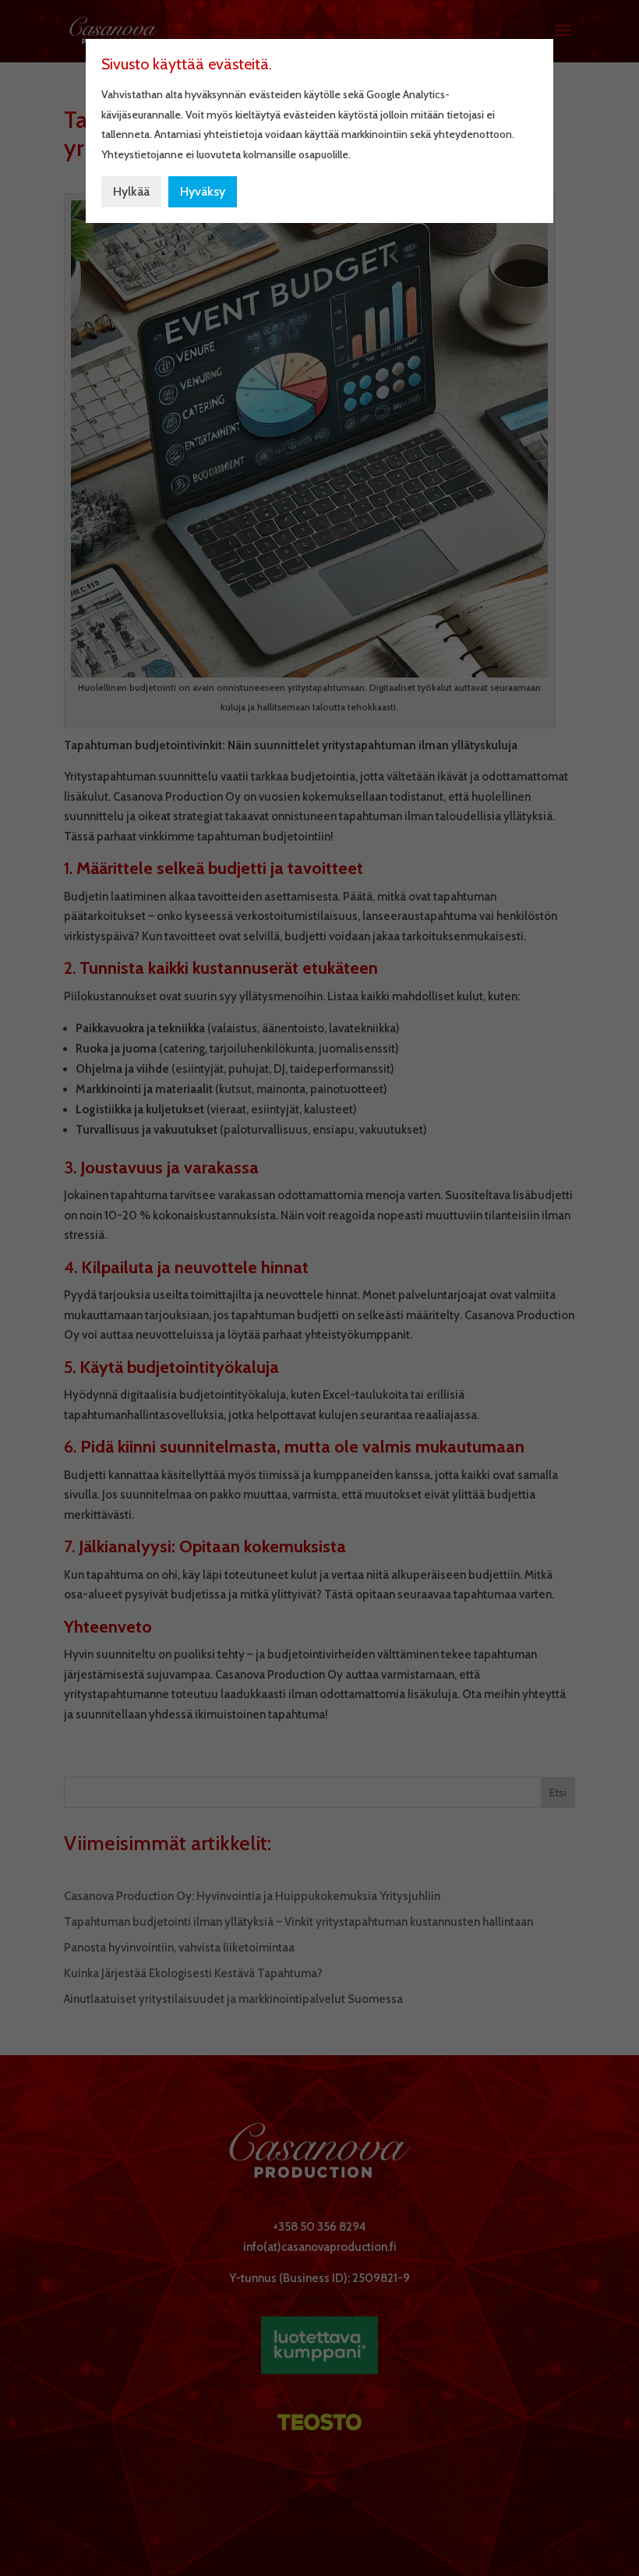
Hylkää (131, 191)
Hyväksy (203, 191)
